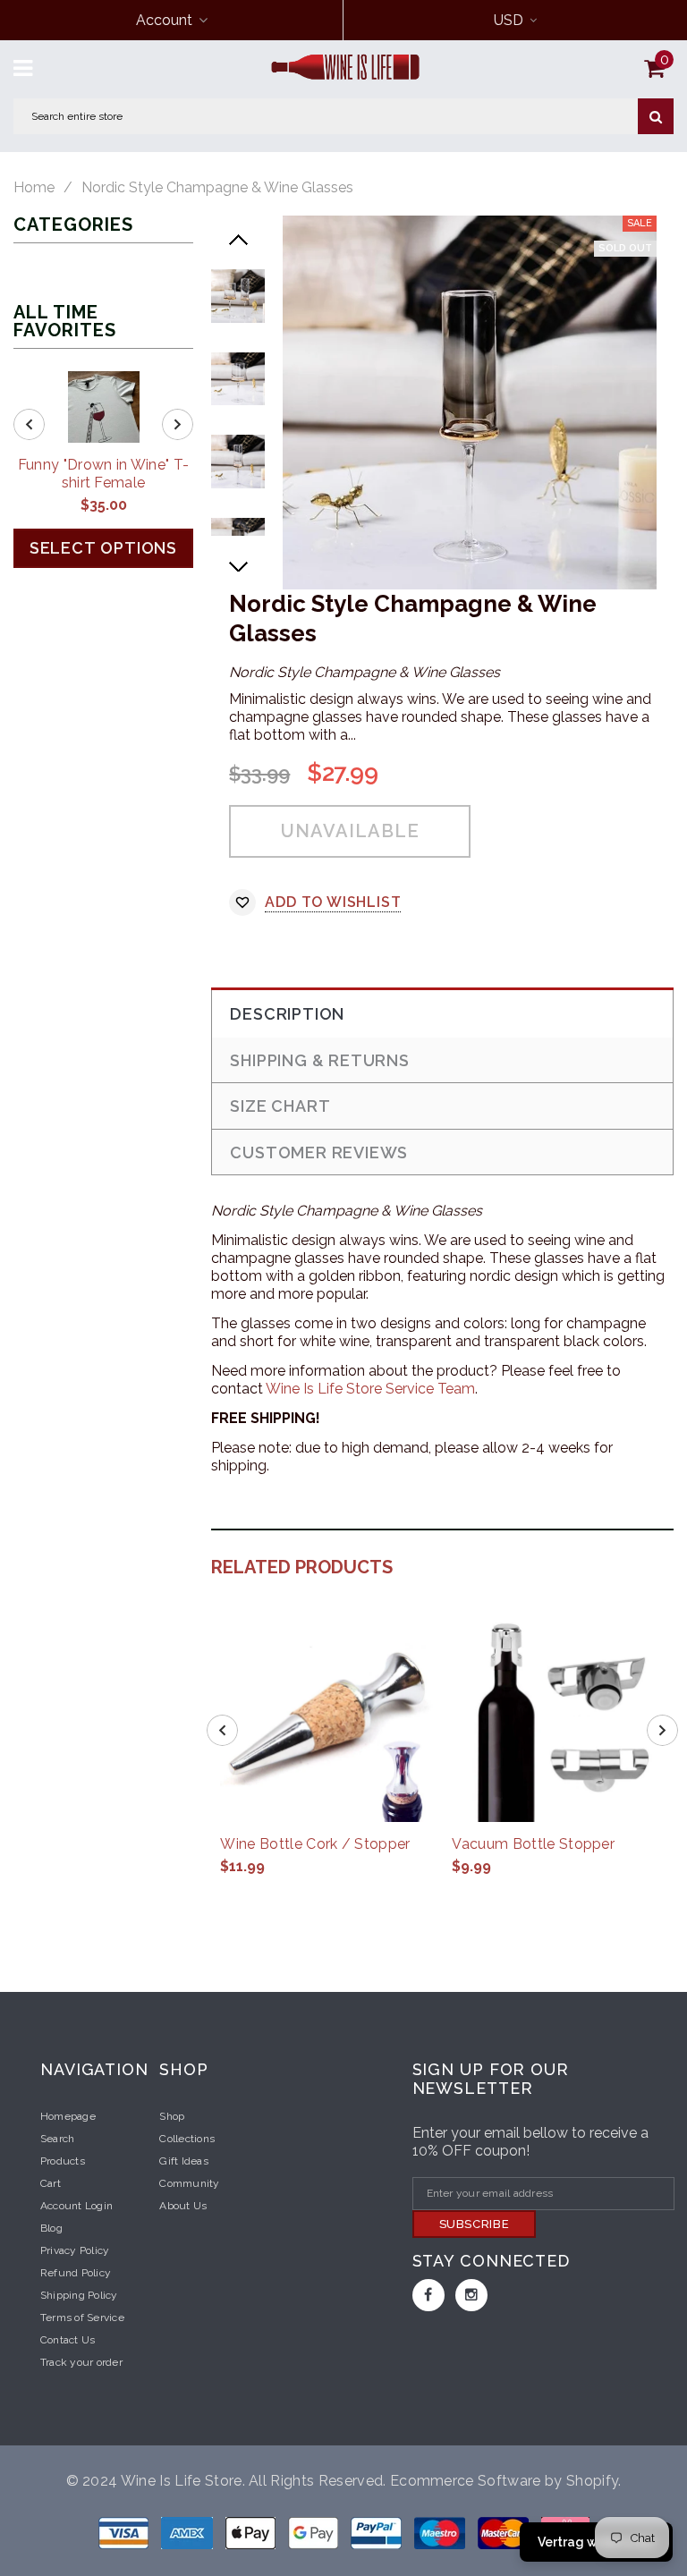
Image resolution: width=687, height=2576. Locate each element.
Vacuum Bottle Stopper (533, 1844)
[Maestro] (315, 2532)
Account (164, 20)
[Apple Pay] (252, 2532)
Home (34, 188)
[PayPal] (378, 2532)
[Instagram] (471, 2295)
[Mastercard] (505, 2532)
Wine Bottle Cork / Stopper (315, 1844)
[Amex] (189, 2532)
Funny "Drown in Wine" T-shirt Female (104, 474)
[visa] (125, 2532)
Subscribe (475, 2224)
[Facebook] (428, 2295)
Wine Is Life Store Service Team (370, 1389)
